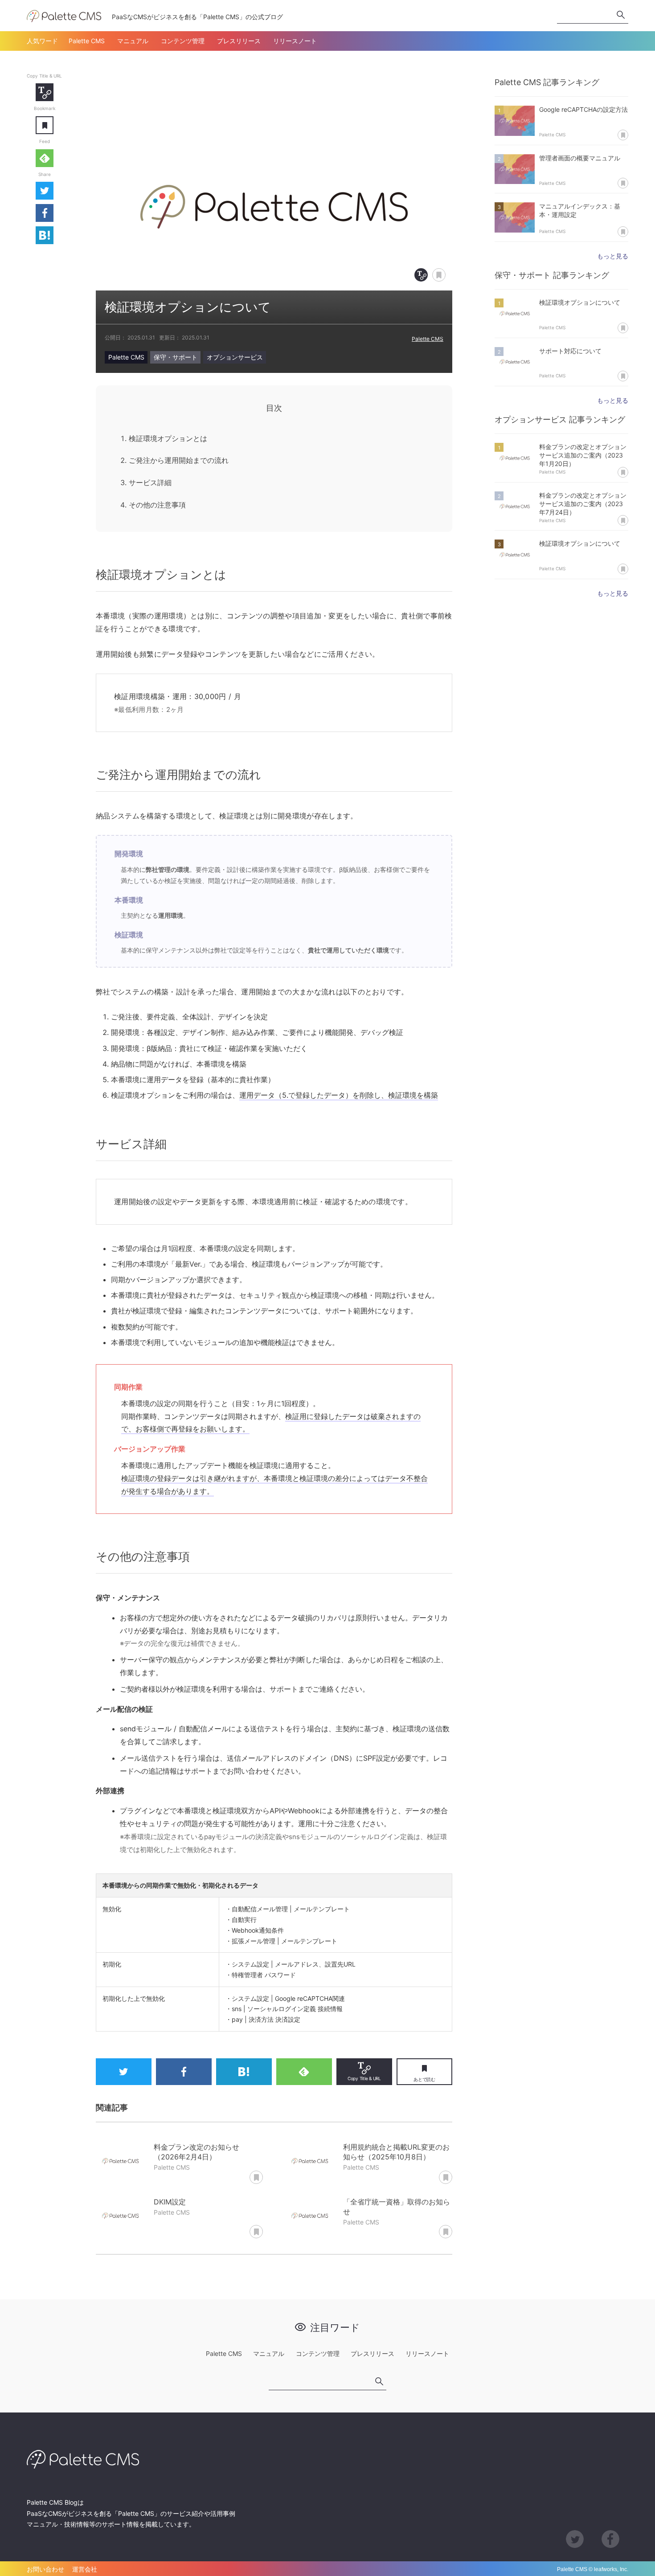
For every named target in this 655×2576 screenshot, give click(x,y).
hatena (45, 235)
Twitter (45, 191)
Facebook (45, 213)
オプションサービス (235, 357)
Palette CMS (87, 41)
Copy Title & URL (45, 92)
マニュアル (133, 41)
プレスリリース (239, 41)
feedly (45, 158)
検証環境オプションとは (168, 438)
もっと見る (613, 256)
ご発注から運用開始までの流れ (179, 460)
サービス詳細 (150, 482)
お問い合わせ (45, 2569)
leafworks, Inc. (611, 2569)
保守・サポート (176, 357)
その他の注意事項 (157, 505)
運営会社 (85, 2569)
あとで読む (53, 119)
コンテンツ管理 (183, 41)
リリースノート (295, 41)
